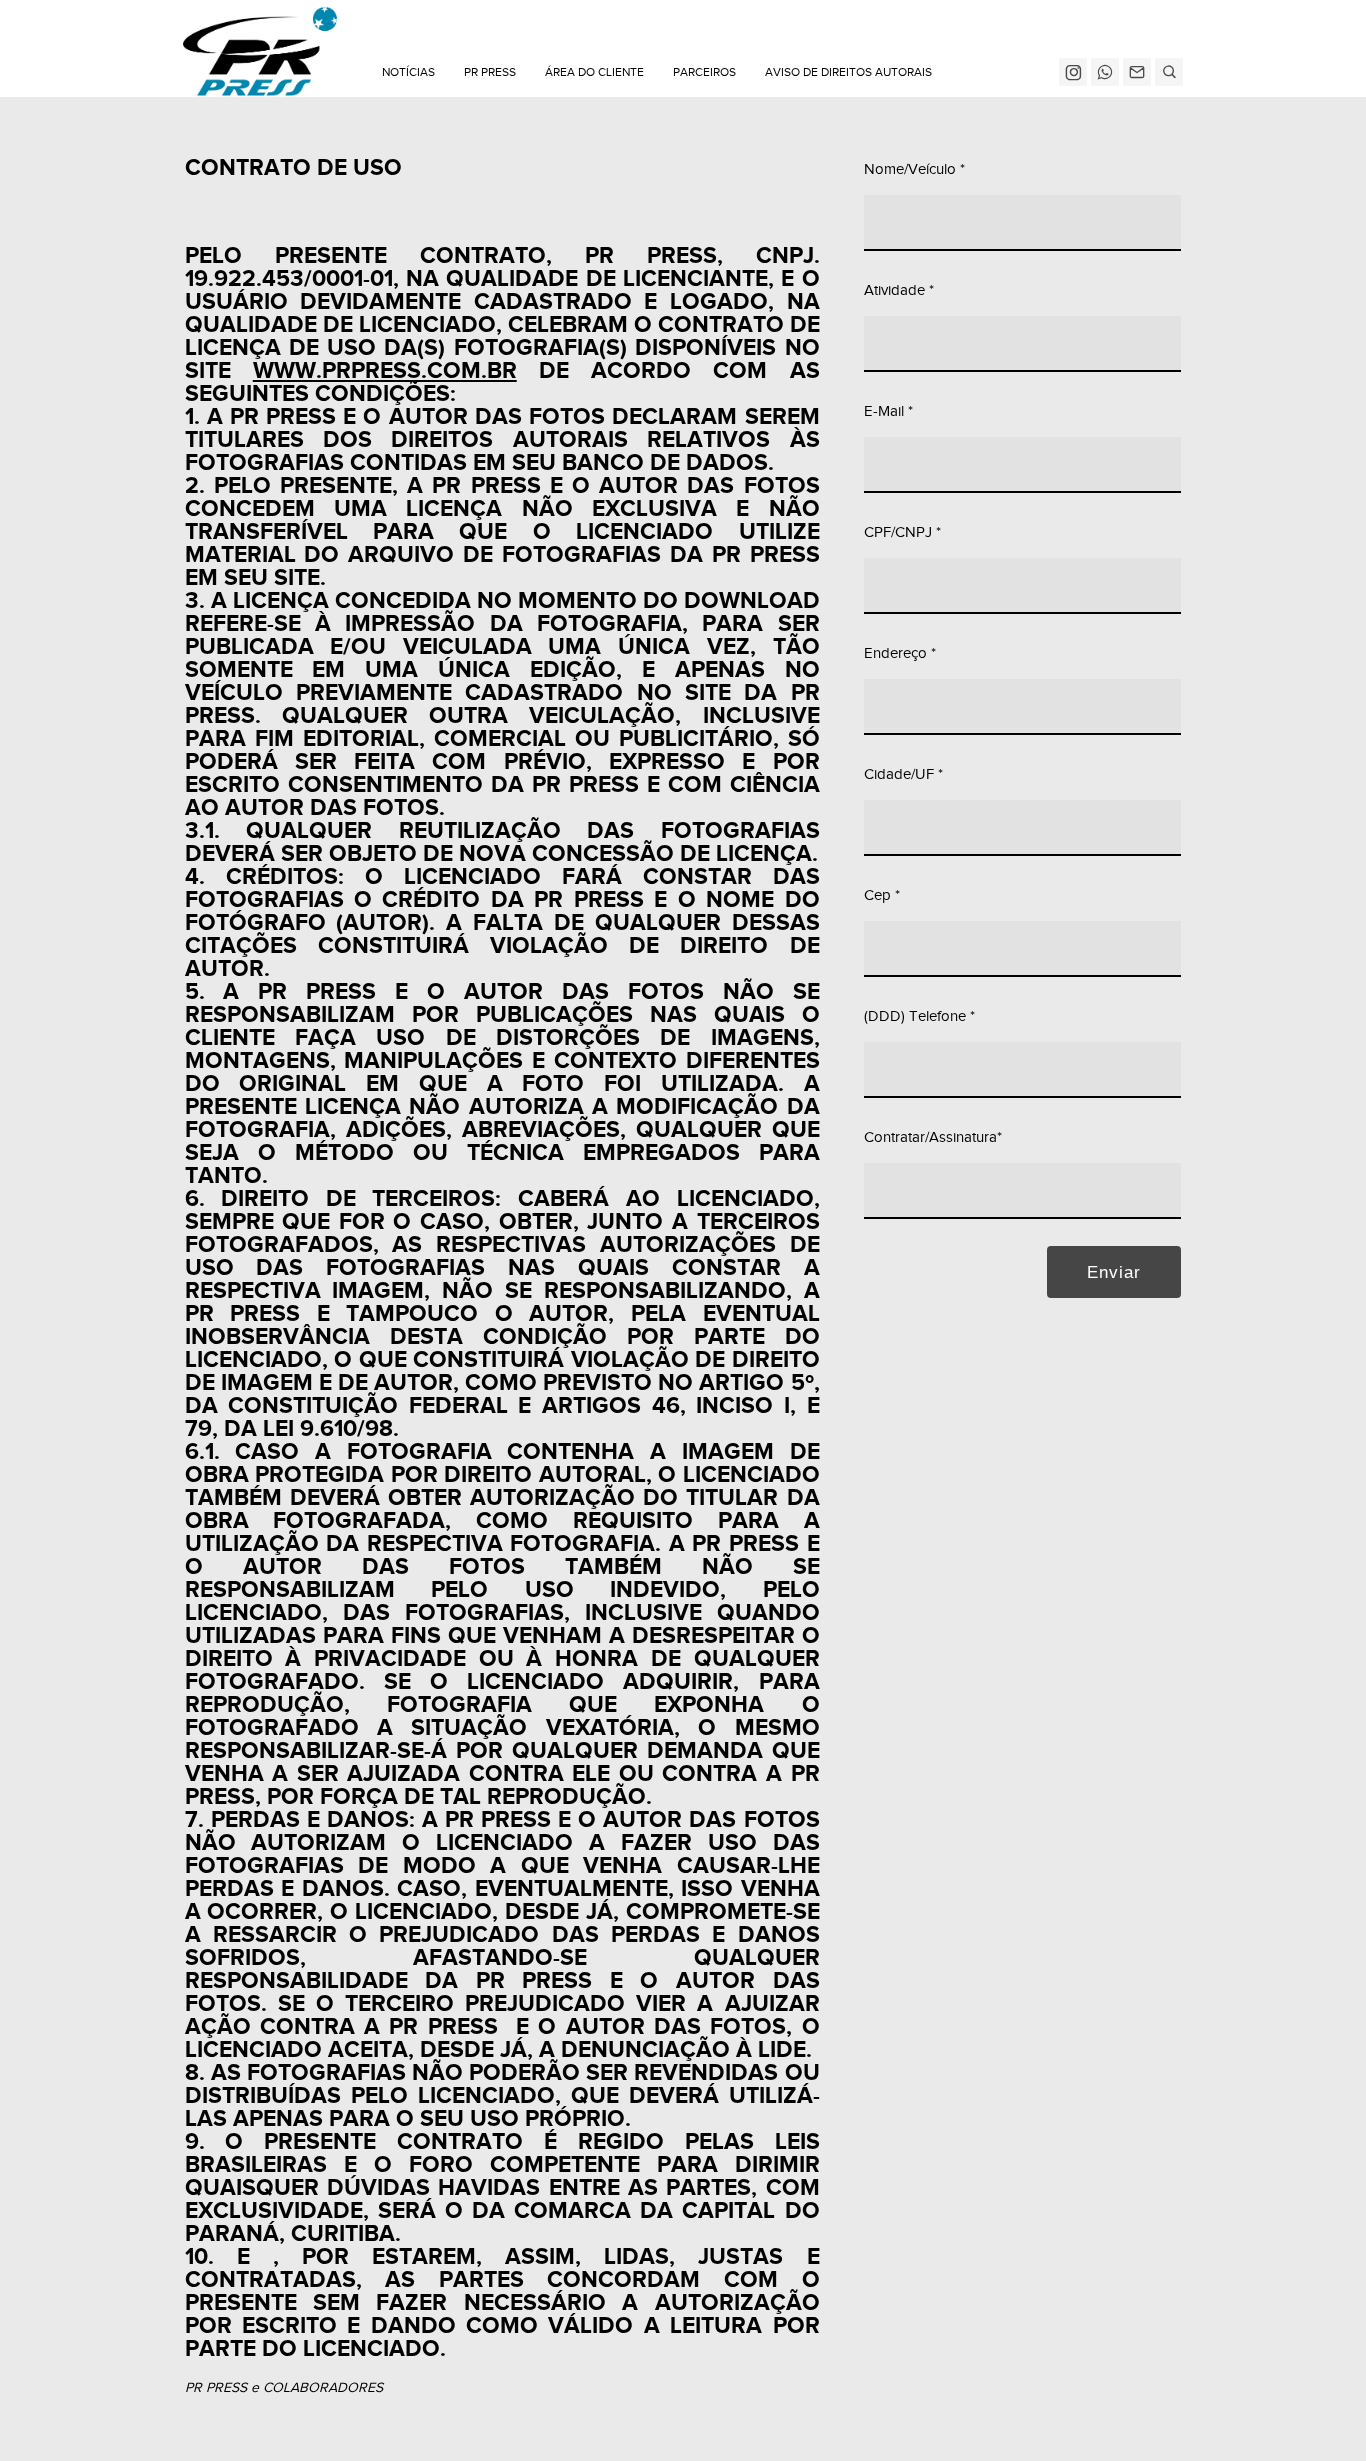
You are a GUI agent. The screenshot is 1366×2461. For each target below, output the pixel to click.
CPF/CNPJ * (902, 532)
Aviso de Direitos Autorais (848, 72)
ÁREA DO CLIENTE (594, 72)
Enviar (1114, 1272)
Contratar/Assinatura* (933, 1137)
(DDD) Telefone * (919, 1016)
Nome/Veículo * (914, 169)
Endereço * (900, 653)
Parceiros (704, 72)
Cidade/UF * (903, 774)
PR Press (490, 72)
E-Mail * (888, 411)
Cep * (882, 895)
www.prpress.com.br (385, 371)
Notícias (408, 72)
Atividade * (899, 290)
